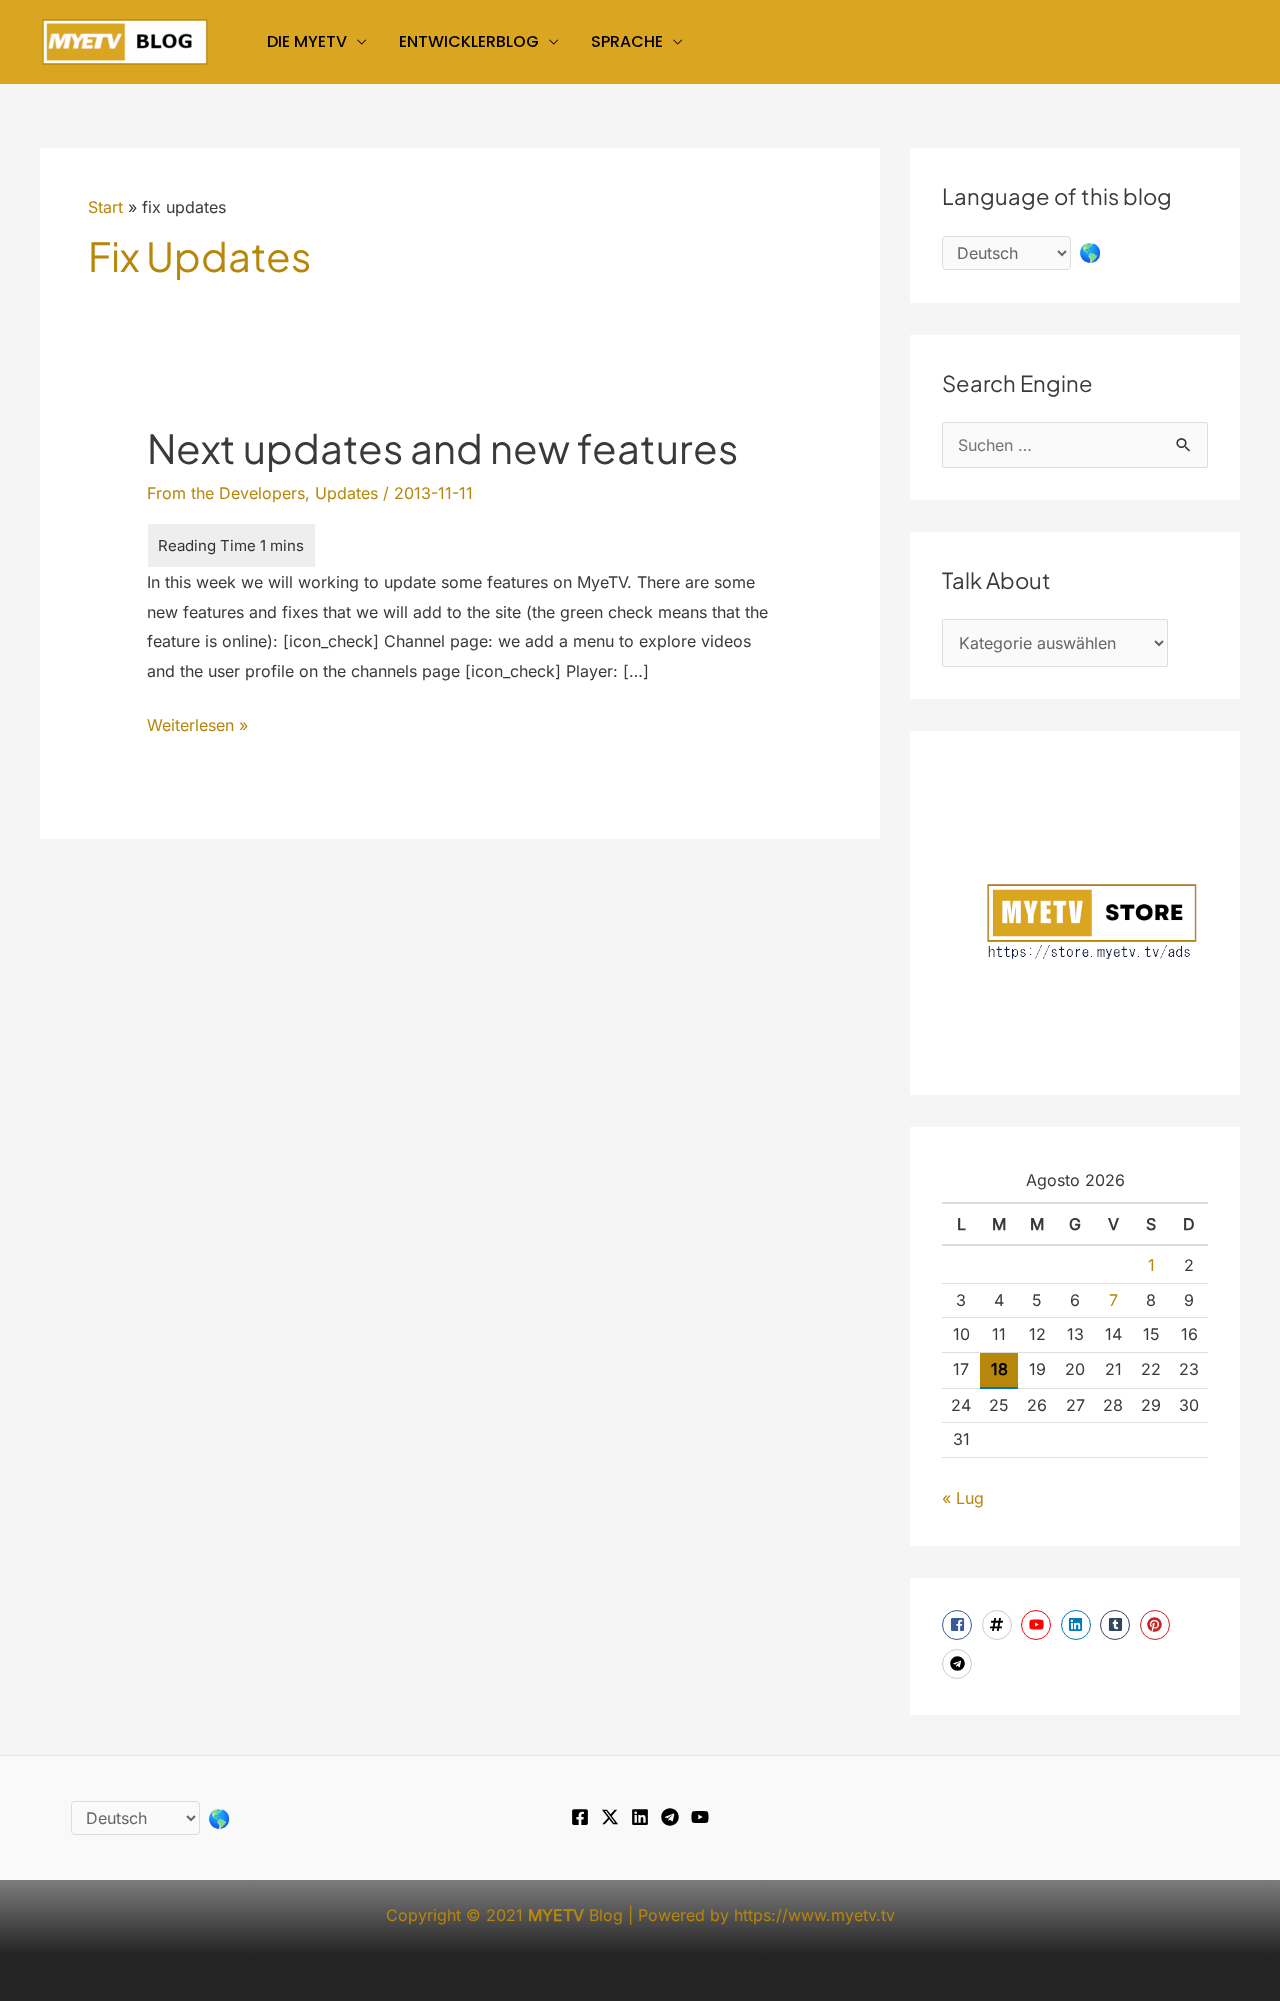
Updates (346, 493)
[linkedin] (1078, 1625)
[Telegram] (670, 1817)
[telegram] (959, 1664)
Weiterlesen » (197, 727)
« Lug (963, 1498)
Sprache (627, 41)
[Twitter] (610, 1817)
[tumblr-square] (1117, 1625)
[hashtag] (999, 1625)
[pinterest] (1157, 1625)
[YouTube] (700, 1817)
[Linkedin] (640, 1817)
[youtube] (1038, 1625)
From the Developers (226, 493)
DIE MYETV (307, 41)
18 (999, 1369)
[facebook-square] (959, 1625)
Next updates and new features (442, 447)
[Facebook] (580, 1817)
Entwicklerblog (469, 41)
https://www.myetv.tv (814, 1915)
